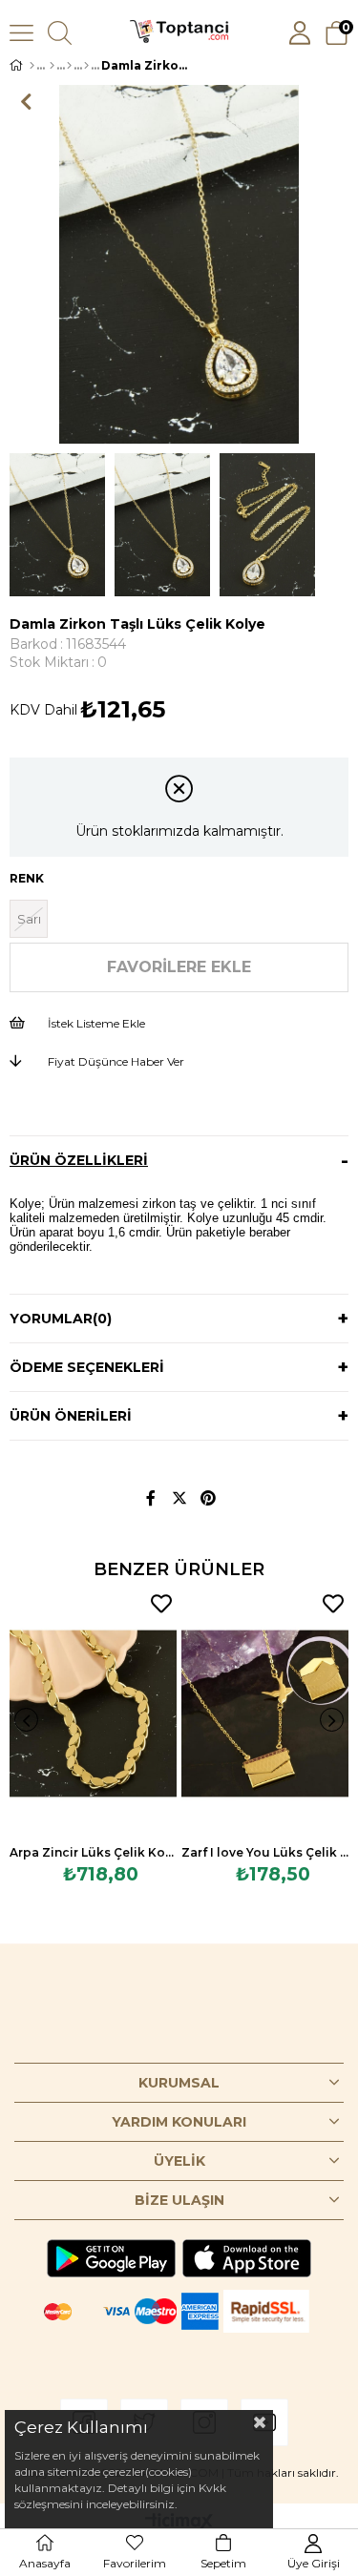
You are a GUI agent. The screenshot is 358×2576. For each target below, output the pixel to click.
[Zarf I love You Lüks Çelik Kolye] (265, 1714)
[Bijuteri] (52, 66)
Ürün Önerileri (71, 1416)
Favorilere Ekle (161, 1604)
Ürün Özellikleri (79, 1160)
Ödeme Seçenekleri (87, 1367)
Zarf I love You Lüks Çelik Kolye (265, 1852)
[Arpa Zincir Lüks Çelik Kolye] (93, 1714)
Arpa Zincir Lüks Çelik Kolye (93, 1852)
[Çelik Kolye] (86, 66)
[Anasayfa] (32, 66)
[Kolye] (69, 66)
